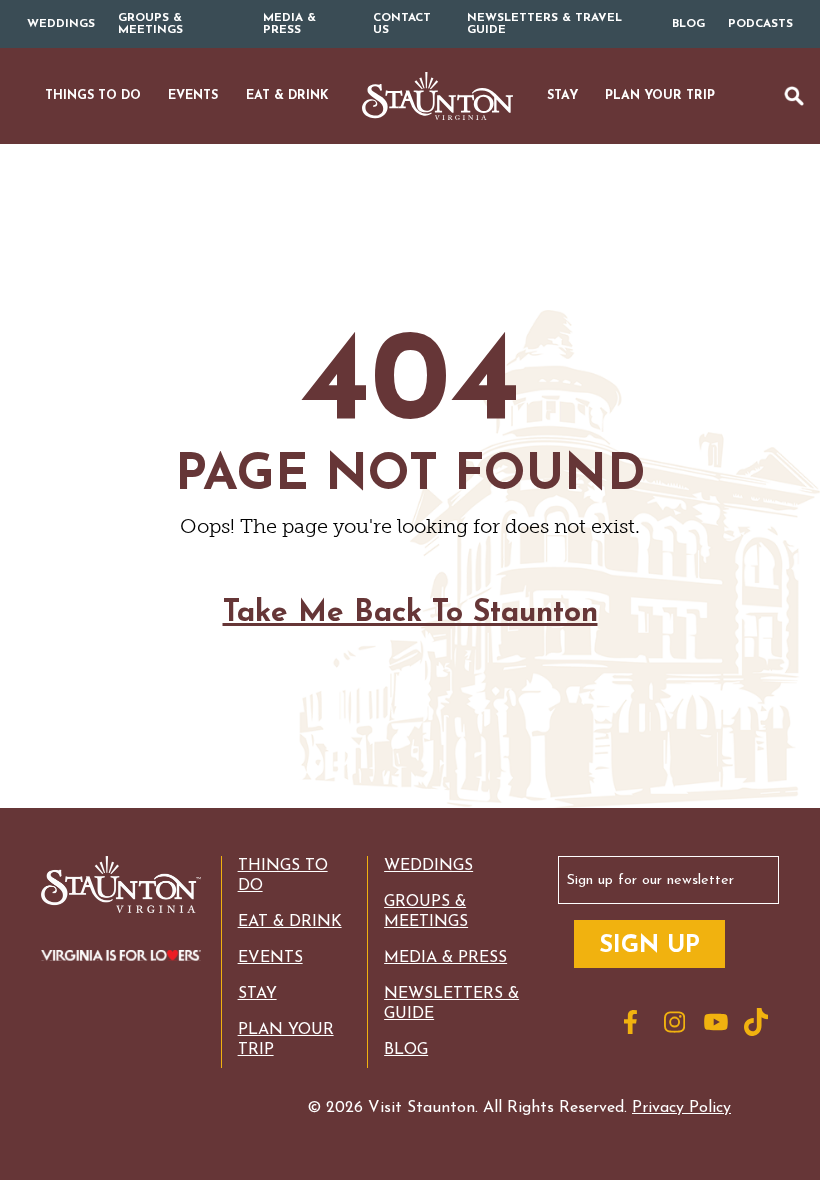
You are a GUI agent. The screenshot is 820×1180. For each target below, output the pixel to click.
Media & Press (289, 24)
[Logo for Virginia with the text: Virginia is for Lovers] (115, 957)
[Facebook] (639, 1022)
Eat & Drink (290, 922)
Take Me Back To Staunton (410, 613)
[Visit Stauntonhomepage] (115, 886)
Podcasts (760, 24)
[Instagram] (679, 1022)
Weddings (61, 24)
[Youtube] (719, 1022)
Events (270, 958)
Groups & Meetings (150, 24)
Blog (688, 24)
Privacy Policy (681, 1108)
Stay (257, 994)
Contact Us (402, 24)
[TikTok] (759, 1022)
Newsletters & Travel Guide (544, 24)
